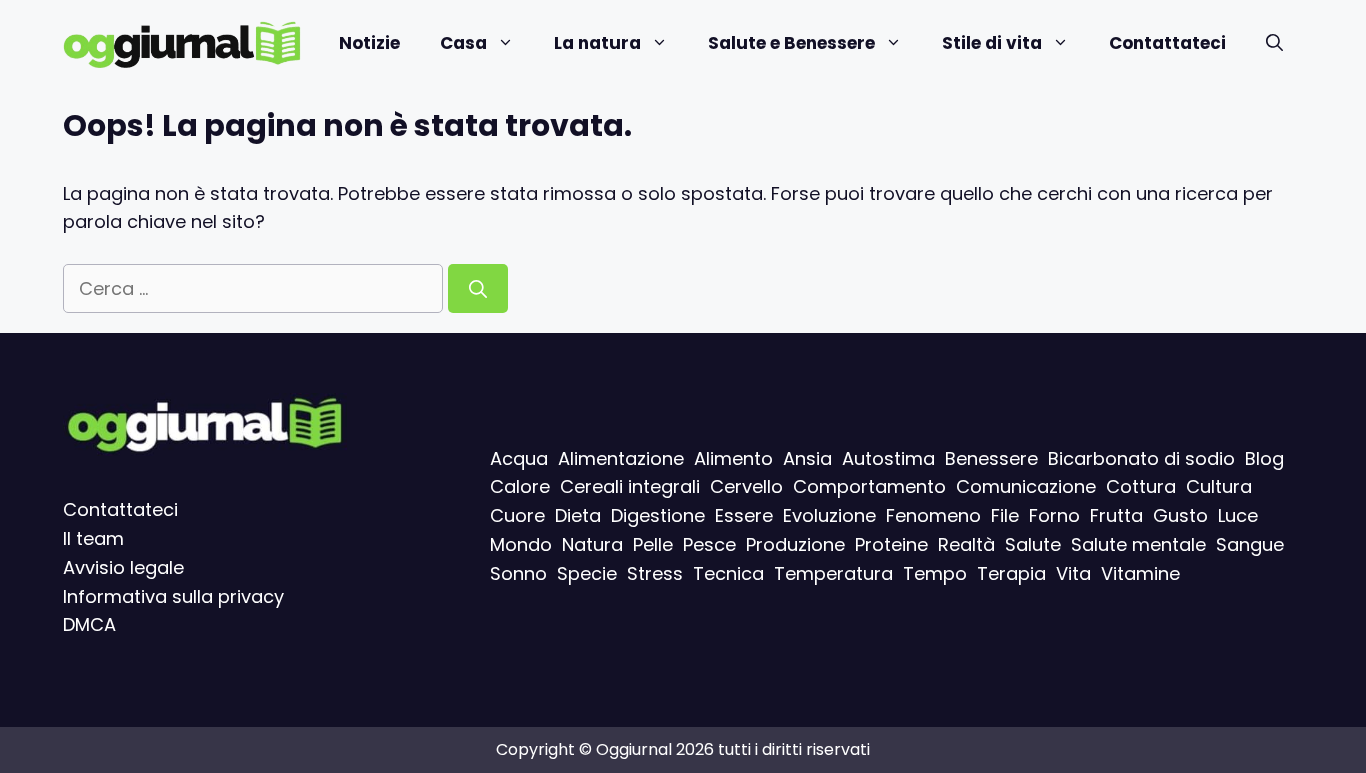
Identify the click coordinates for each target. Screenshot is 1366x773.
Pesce (709, 544)
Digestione (658, 515)
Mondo (521, 544)
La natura (597, 43)
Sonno (518, 573)
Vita (1073, 573)
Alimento (733, 458)
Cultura (1219, 487)
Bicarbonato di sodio (1141, 458)
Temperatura (833, 573)
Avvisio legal (118, 567)
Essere (744, 515)
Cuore (517, 515)
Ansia (807, 458)
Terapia (1011, 573)
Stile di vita (992, 43)
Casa (463, 43)
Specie (587, 573)
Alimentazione (621, 458)
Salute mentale (1138, 544)
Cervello (746, 487)
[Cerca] (478, 288)
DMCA (89, 625)
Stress (655, 573)
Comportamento (869, 487)
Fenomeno (933, 515)
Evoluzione (829, 515)
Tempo (935, 573)
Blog (1264, 458)
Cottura (1141, 487)
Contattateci (1167, 43)
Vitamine (1140, 573)
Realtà (966, 544)
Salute (1033, 544)
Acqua (519, 458)
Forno (1054, 515)
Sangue (1250, 544)
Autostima (888, 458)
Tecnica (728, 573)
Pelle (653, 544)
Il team (93, 538)
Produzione (795, 544)
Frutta (1116, 515)
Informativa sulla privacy (173, 596)
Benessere (991, 458)
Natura (592, 544)
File (1005, 515)
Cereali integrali (630, 487)
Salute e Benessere (791, 43)
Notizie (369, 43)
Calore (520, 487)
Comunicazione (1026, 487)
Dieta (578, 515)
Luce (1238, 515)
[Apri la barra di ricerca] (1274, 43)
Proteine (891, 544)
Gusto (1180, 515)
